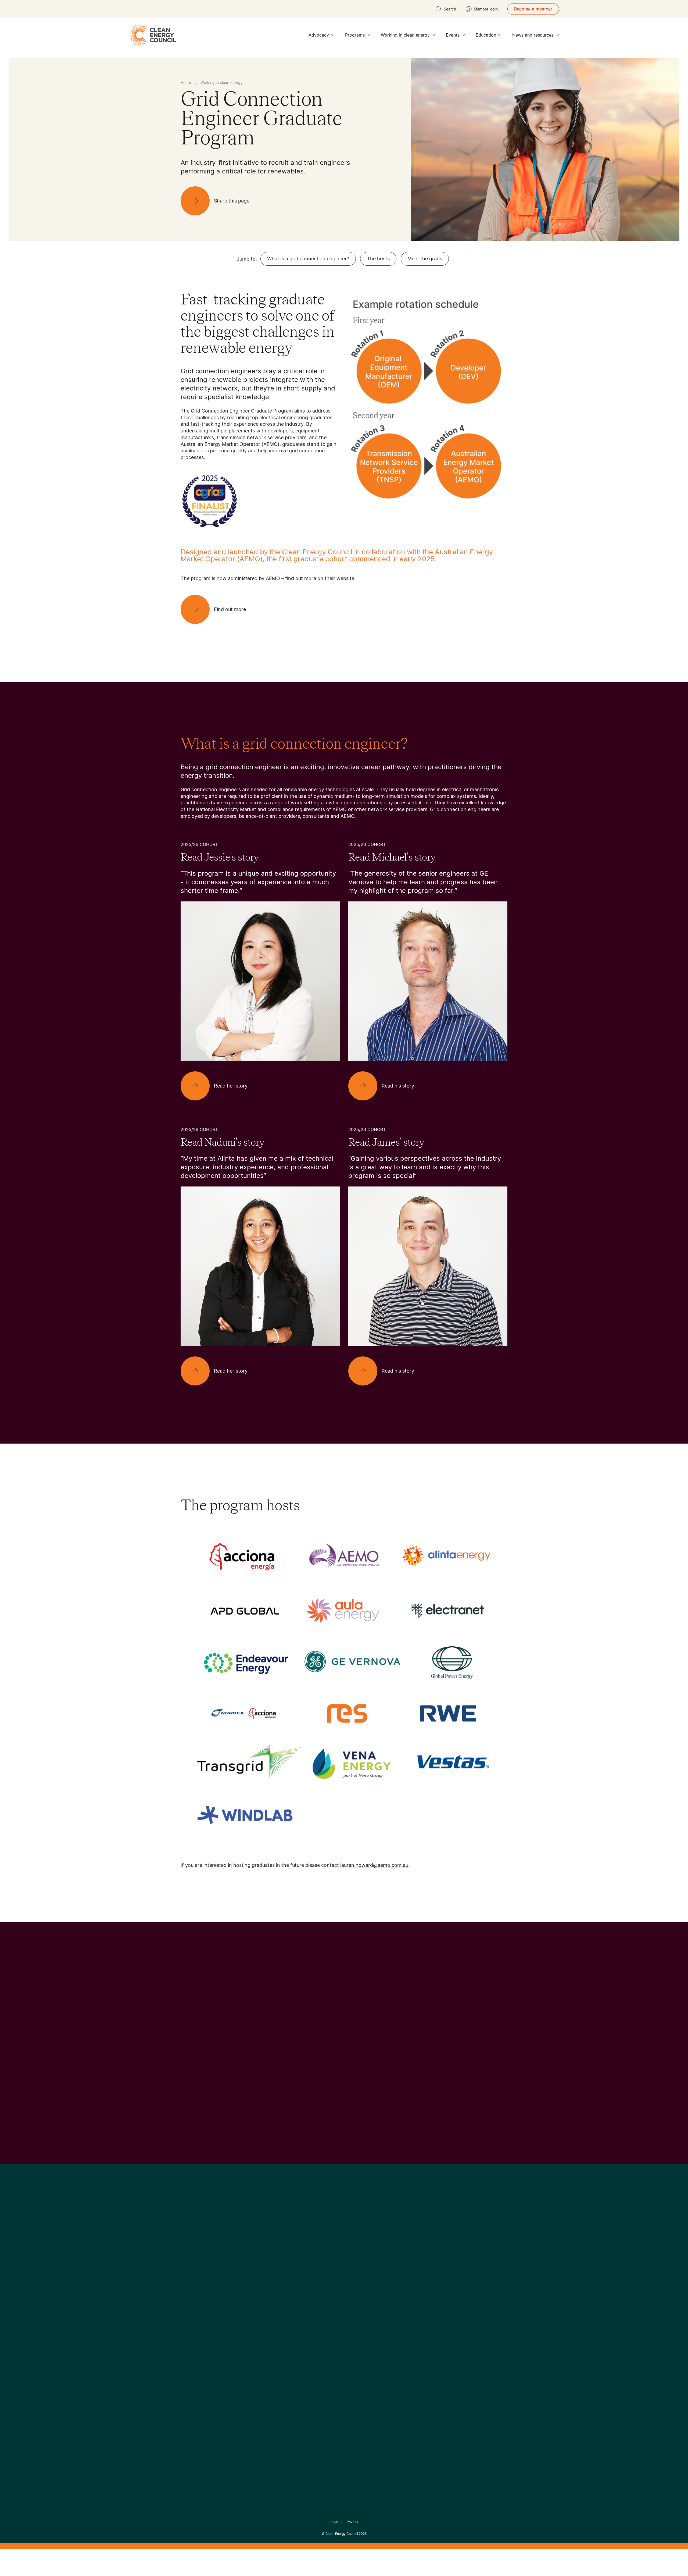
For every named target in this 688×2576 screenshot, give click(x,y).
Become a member (533, 9)
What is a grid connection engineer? (308, 259)
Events (453, 35)
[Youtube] (356, 2258)
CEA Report (247, 2298)
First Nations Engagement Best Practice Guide (253, 2350)
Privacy (352, 2522)
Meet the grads (425, 259)
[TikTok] (367, 2258)
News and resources (533, 35)
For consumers (304, 2324)
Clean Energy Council (342, 2534)
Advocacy (319, 35)
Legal (334, 2522)
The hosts (378, 259)
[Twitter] (346, 2258)
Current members (198, 2331)
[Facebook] (319, 2257)
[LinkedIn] (337, 2258)
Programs (355, 35)
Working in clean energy (405, 35)
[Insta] (327, 2258)
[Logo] (344, 2230)
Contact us (192, 2305)
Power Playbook (252, 2311)
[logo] (153, 35)
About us (190, 2318)
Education (486, 35)
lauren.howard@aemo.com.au (374, 1865)
